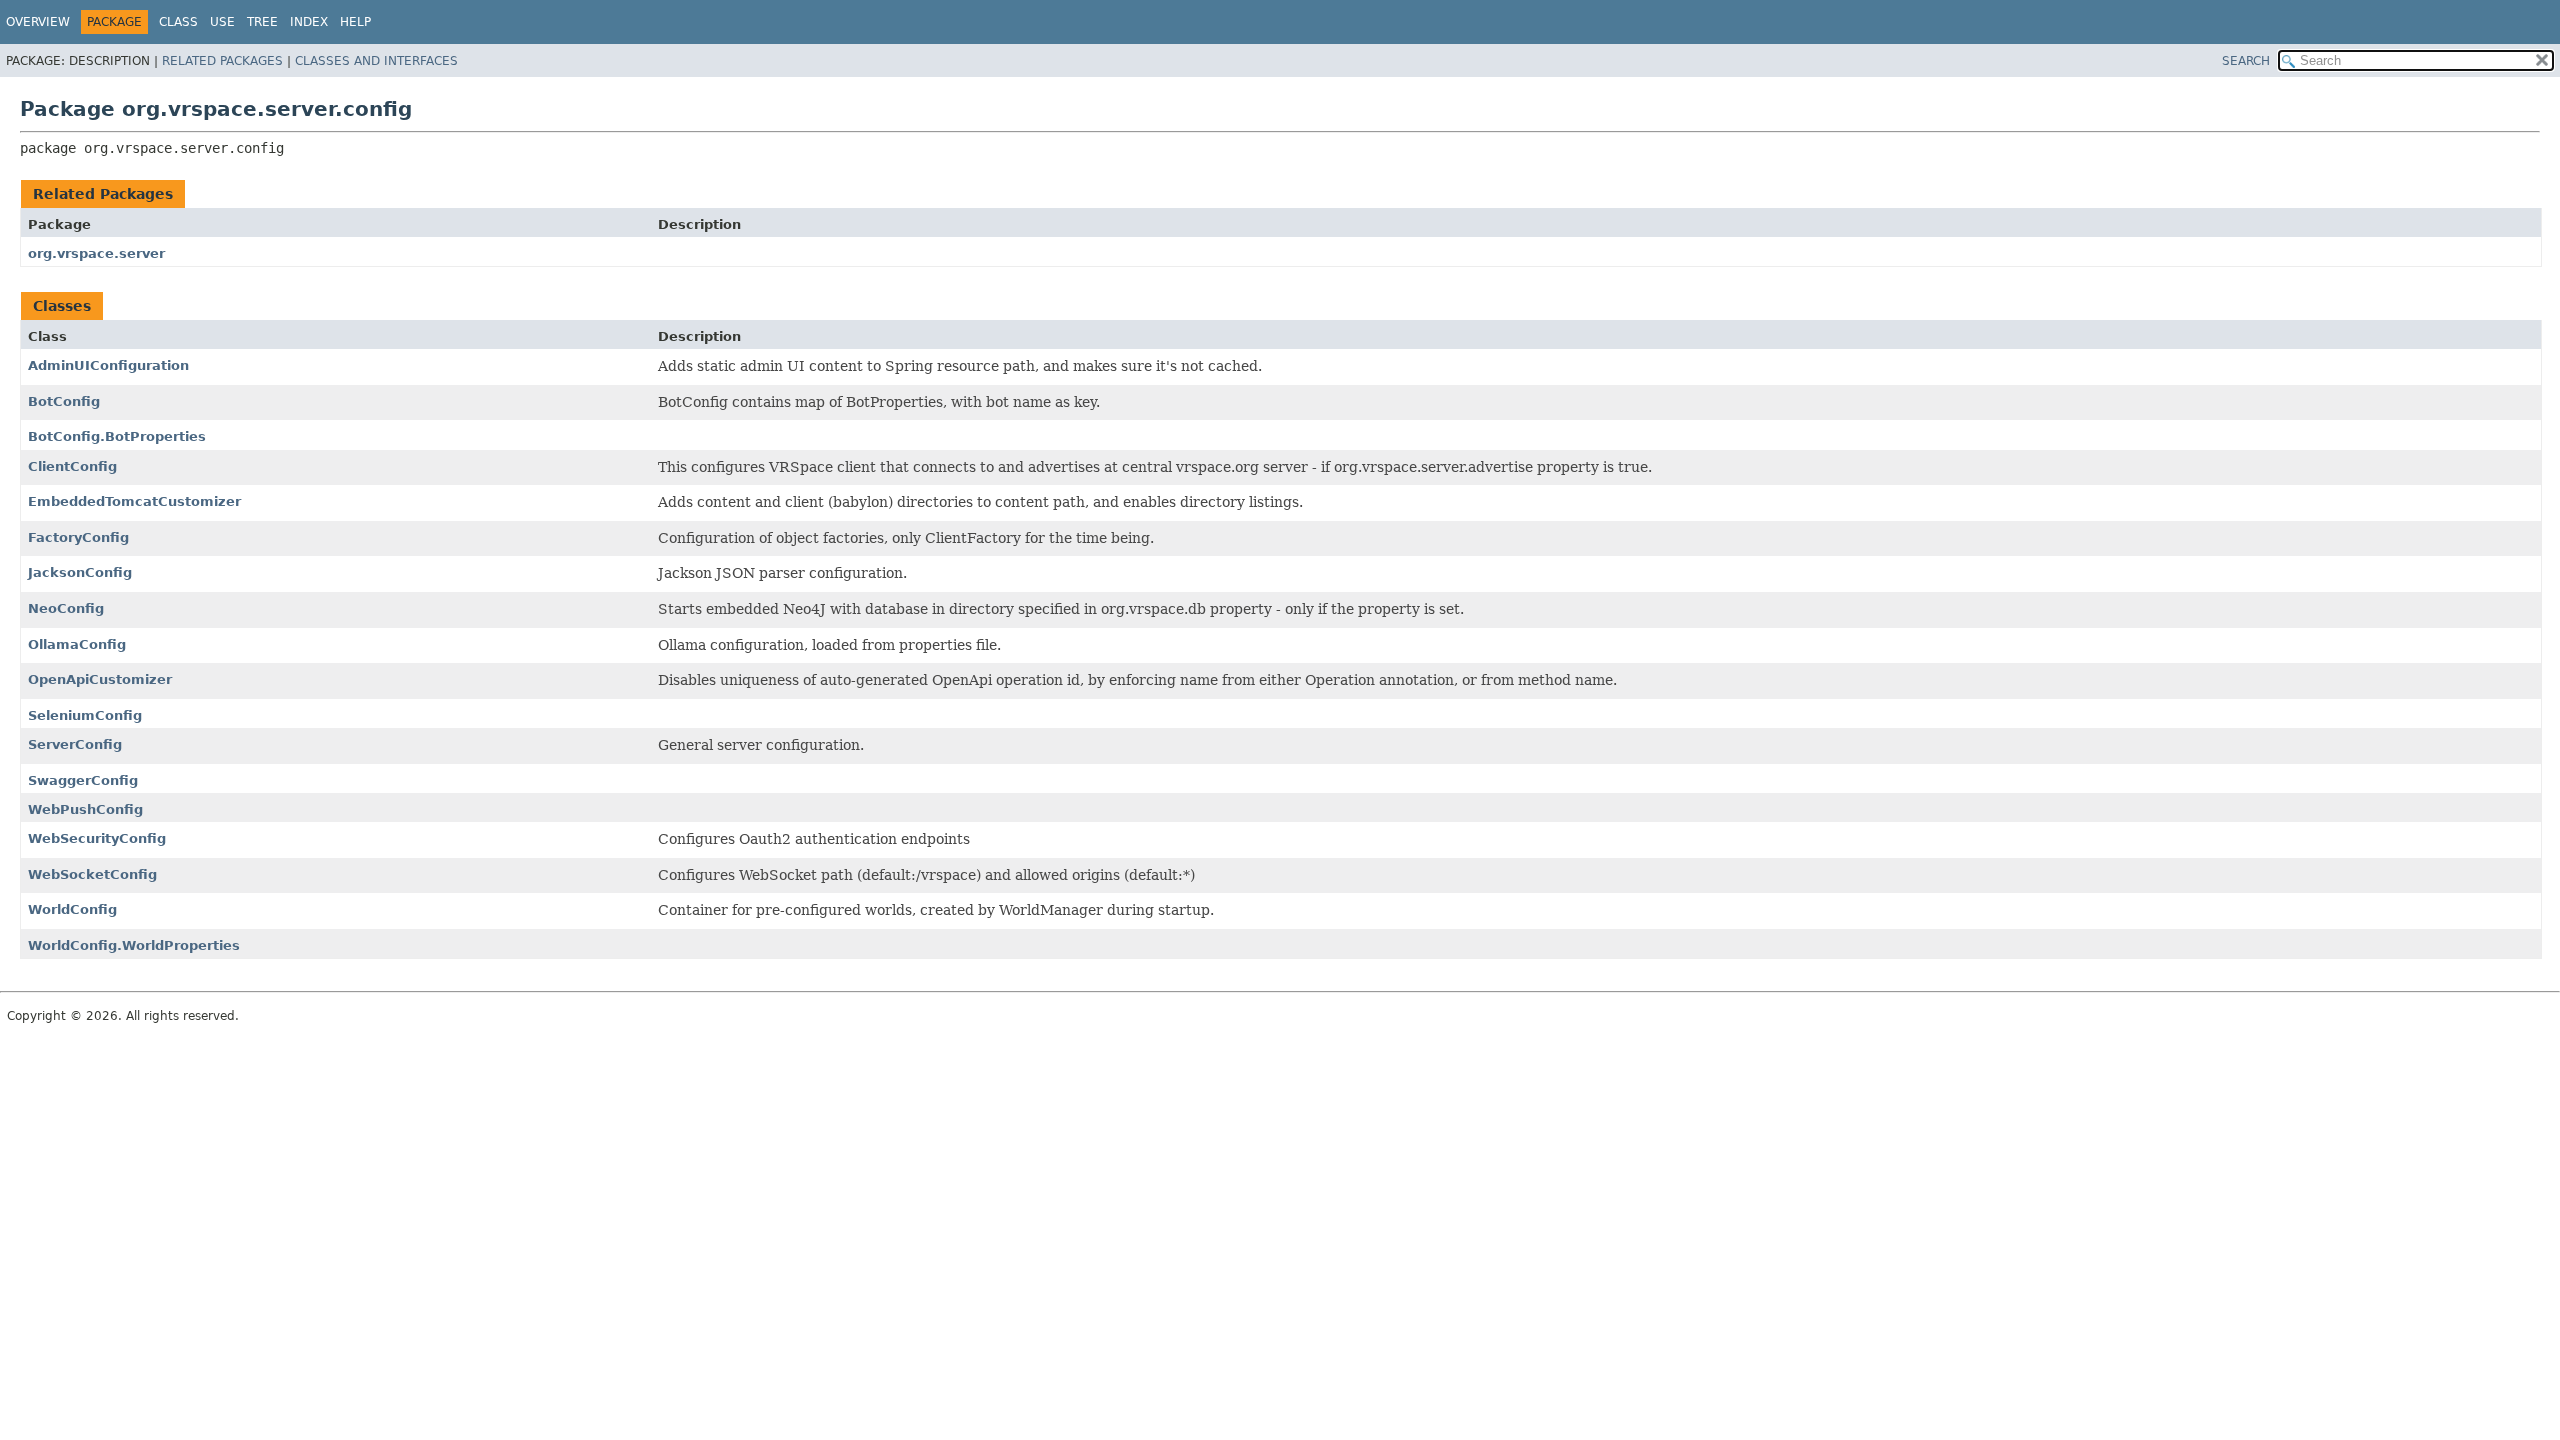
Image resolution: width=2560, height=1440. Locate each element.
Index (309, 22)
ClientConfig (72, 466)
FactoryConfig (78, 537)
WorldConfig (72, 909)
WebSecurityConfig (97, 838)
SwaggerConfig (83, 780)
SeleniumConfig (85, 715)
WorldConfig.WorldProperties (134, 945)
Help (355, 22)
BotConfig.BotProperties (117, 436)
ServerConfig (75, 744)
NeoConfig (66, 608)
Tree (262, 22)
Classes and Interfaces (376, 61)
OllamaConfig (77, 644)
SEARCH (2246, 61)
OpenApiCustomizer (100, 679)
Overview (38, 22)
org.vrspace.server (96, 253)
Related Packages (222, 61)
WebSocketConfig (92, 874)
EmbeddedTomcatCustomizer (134, 501)
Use (222, 22)
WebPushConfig (85, 809)
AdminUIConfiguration (108, 365)
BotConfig (64, 401)
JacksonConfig (80, 572)
